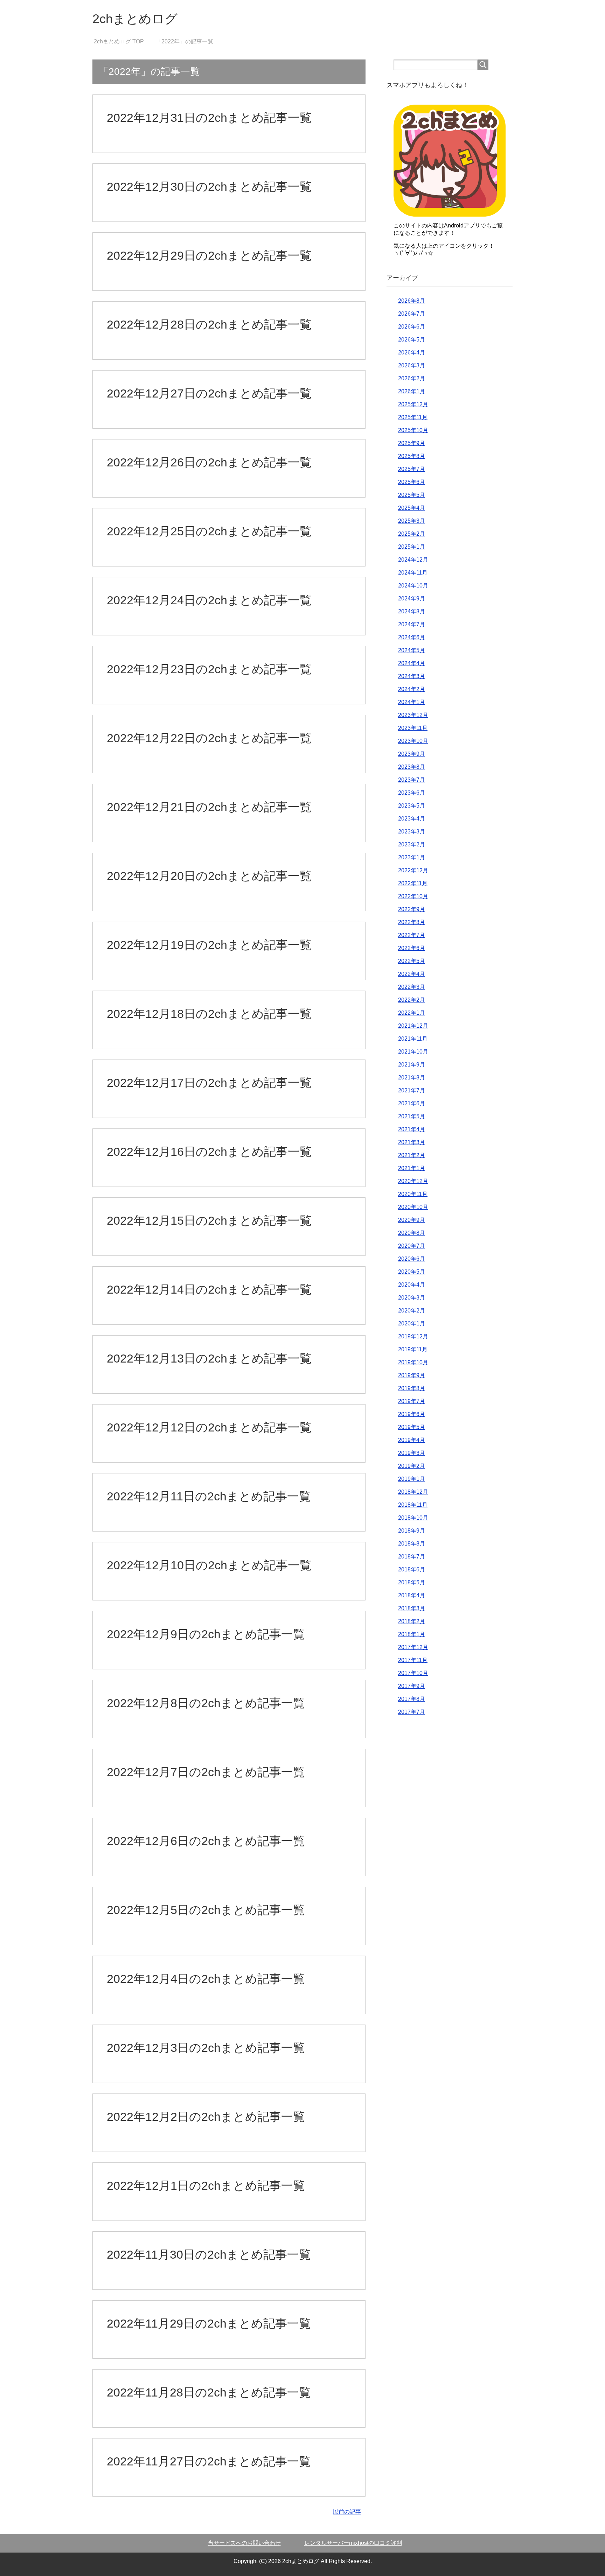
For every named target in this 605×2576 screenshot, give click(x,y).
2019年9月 (412, 1375)
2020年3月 (412, 1298)
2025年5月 (412, 495)
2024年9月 (412, 599)
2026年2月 (412, 378)
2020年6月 (412, 1259)
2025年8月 (412, 456)
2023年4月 (412, 819)
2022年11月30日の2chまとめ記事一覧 (209, 2254)
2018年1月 (412, 1634)
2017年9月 (412, 1686)
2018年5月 (412, 1582)
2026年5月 (412, 340)
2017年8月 (412, 1699)
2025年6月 (412, 482)
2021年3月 (412, 1142)
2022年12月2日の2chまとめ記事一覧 (206, 2117)
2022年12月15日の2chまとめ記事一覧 (209, 1220)
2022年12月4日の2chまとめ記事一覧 (206, 1979)
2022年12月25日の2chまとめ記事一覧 (209, 531)
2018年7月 (412, 1557)
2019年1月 (412, 1479)
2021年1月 (412, 1168)
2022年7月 (412, 935)
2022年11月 (413, 883)
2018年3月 (412, 1608)
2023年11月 (413, 728)
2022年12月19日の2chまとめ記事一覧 (209, 945)
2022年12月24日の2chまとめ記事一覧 (209, 600)
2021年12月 (413, 1026)
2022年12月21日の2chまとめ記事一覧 (209, 807)
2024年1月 (412, 702)
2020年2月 (412, 1311)
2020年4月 (412, 1285)
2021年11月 (413, 1039)
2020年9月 (412, 1220)
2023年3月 (412, 832)
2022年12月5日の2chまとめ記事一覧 (206, 1910)
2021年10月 (413, 1052)
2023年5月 (412, 806)
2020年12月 (413, 1181)
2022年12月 (413, 870)
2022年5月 (412, 961)
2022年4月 (412, 974)
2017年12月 (413, 1647)
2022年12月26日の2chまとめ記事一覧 (209, 462)
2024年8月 (412, 611)
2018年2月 (412, 1621)
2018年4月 (412, 1595)
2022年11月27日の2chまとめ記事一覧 (209, 2461)
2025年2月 (412, 534)
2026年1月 (412, 391)
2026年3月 (412, 365)
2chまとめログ (135, 19)
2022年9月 (412, 909)
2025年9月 (412, 443)
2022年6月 (412, 948)
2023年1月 (412, 857)
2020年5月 (412, 1272)
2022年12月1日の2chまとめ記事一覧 (206, 2186)
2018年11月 (413, 1505)
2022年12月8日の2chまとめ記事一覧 (206, 1703)
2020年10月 (413, 1207)
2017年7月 (412, 1712)
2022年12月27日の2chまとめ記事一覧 (209, 393)
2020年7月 (412, 1246)
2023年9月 (412, 754)
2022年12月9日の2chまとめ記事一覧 (206, 1634)
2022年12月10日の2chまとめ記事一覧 (209, 1565)
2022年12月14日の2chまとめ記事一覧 (209, 1289)
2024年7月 (412, 624)
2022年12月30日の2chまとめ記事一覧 (209, 186)
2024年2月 (412, 689)
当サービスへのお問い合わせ (244, 2543)
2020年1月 (412, 1324)
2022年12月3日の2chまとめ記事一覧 (206, 2048)
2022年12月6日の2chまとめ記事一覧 (206, 1841)
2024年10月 (413, 586)
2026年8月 (412, 301)
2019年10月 (413, 1362)
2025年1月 (412, 547)
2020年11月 (413, 1194)
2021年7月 (412, 1090)
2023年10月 (413, 741)
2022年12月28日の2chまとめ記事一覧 (209, 324)
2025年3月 (412, 521)
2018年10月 (413, 1518)
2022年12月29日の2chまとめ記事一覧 (209, 255)
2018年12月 (413, 1492)
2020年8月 (412, 1233)
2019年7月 (412, 1401)
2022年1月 (412, 1013)
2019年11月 (413, 1349)
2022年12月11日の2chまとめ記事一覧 (209, 1496)
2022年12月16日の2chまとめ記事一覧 (209, 1152)
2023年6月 (412, 793)
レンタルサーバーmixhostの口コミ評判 (353, 2543)
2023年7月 (412, 780)
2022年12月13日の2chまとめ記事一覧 (209, 1358)
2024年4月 (412, 663)
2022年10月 (413, 896)
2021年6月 (412, 1103)
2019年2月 (412, 1466)
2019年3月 (412, 1453)
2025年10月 (413, 430)
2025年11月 (413, 417)
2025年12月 (413, 404)
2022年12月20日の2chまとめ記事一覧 (209, 876)
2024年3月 (412, 676)
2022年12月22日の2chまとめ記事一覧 (209, 738)
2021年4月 (412, 1129)
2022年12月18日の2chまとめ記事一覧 (209, 1014)
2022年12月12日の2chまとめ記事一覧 (209, 1427)
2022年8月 (412, 922)
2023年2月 (412, 844)
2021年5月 (412, 1116)
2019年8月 (412, 1388)
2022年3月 (412, 987)
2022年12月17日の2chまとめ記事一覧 (209, 1083)
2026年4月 (412, 353)
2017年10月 (413, 1673)
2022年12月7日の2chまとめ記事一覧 (206, 1772)
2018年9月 (412, 1531)
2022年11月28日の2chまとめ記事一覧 (209, 2392)
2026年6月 (412, 327)
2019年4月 (412, 1440)
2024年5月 (412, 650)
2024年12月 (413, 560)
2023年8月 (412, 767)
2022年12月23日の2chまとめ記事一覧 (209, 669)
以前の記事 (347, 2512)
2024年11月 (413, 573)
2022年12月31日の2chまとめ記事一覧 (209, 118)
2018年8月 (412, 1544)
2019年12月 (413, 1336)
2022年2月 (412, 1000)
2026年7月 (412, 314)
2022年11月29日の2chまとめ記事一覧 (209, 2323)
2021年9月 (412, 1065)
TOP (123, 41)
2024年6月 (412, 637)
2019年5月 (412, 1427)
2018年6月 (412, 1569)
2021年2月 (412, 1155)
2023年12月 (413, 715)
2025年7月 (412, 469)
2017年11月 (413, 1660)
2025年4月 (412, 508)
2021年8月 (412, 1078)
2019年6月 (412, 1414)
